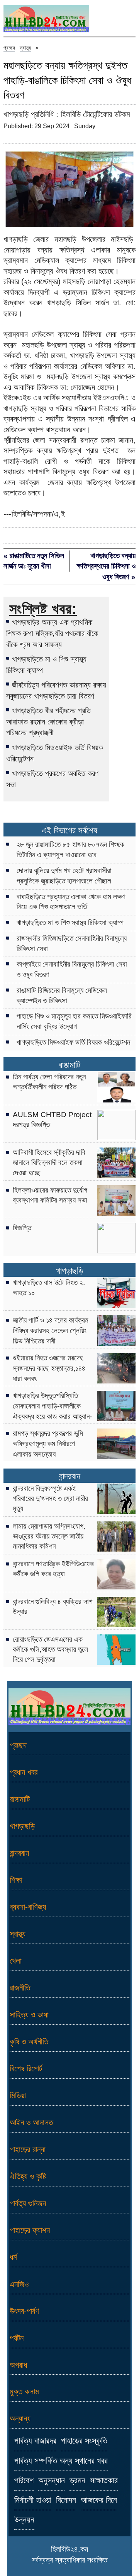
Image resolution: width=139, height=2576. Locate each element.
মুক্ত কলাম (24, 2391)
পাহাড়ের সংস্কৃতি (84, 2441)
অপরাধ (18, 2365)
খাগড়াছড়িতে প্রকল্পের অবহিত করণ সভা (52, 779)
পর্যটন (17, 2338)
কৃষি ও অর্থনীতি (29, 2042)
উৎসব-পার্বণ (24, 2311)
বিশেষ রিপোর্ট (26, 2068)
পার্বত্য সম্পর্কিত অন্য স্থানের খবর (61, 2461)
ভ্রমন (77, 2481)
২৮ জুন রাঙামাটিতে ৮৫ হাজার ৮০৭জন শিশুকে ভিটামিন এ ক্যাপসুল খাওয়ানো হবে (70, 850)
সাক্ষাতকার (104, 2481)
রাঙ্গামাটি (20, 1799)
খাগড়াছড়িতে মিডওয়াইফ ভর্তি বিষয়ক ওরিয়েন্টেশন (54, 753)
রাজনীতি (20, 1988)
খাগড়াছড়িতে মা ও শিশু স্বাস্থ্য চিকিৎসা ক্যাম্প (46, 665)
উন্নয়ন (24, 2520)
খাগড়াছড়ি (69, 1271)
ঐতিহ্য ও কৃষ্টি (28, 2176)
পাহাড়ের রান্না (28, 2149)
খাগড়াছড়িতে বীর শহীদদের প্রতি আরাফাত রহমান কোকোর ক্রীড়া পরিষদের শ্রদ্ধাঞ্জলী (48, 722)
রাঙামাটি (69, 1065)
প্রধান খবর (24, 1772)
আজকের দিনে (99, 2500)
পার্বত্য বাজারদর (35, 2441)
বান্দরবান (70, 1476)
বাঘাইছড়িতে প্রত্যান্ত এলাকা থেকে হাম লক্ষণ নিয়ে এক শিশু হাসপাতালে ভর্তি (71, 902)
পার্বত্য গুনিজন (28, 2203)
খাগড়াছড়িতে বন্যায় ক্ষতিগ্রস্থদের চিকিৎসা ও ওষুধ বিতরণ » (106, 566)
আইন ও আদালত (31, 2122)
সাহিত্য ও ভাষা (29, 2015)
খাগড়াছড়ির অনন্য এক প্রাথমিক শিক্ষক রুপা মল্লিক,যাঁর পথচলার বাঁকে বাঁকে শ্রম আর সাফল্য (52, 633)
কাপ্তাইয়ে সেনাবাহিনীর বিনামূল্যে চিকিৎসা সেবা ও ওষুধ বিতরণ (72, 969)
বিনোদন (66, 2500)
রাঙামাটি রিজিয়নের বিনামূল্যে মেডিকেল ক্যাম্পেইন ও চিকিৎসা (62, 995)
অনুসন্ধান (52, 2481)
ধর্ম (13, 2257)
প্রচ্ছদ (9, 48)
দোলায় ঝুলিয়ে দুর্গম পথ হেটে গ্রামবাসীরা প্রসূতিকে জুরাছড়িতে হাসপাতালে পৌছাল (64, 876)
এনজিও (19, 2284)
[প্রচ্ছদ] (46, 20)
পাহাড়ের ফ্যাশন (30, 2230)
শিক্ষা (16, 1880)
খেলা (16, 1961)
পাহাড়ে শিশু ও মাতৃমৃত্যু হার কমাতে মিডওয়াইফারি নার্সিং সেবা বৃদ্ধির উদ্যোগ (74, 1021)
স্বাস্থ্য (25, 48)
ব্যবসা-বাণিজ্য (28, 1907)
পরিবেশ (24, 2481)
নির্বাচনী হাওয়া (33, 2500)
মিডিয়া (18, 2095)
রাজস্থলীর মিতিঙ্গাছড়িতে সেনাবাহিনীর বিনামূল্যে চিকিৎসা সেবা (72, 943)
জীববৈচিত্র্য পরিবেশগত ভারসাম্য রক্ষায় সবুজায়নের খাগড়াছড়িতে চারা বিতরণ (56, 690)
